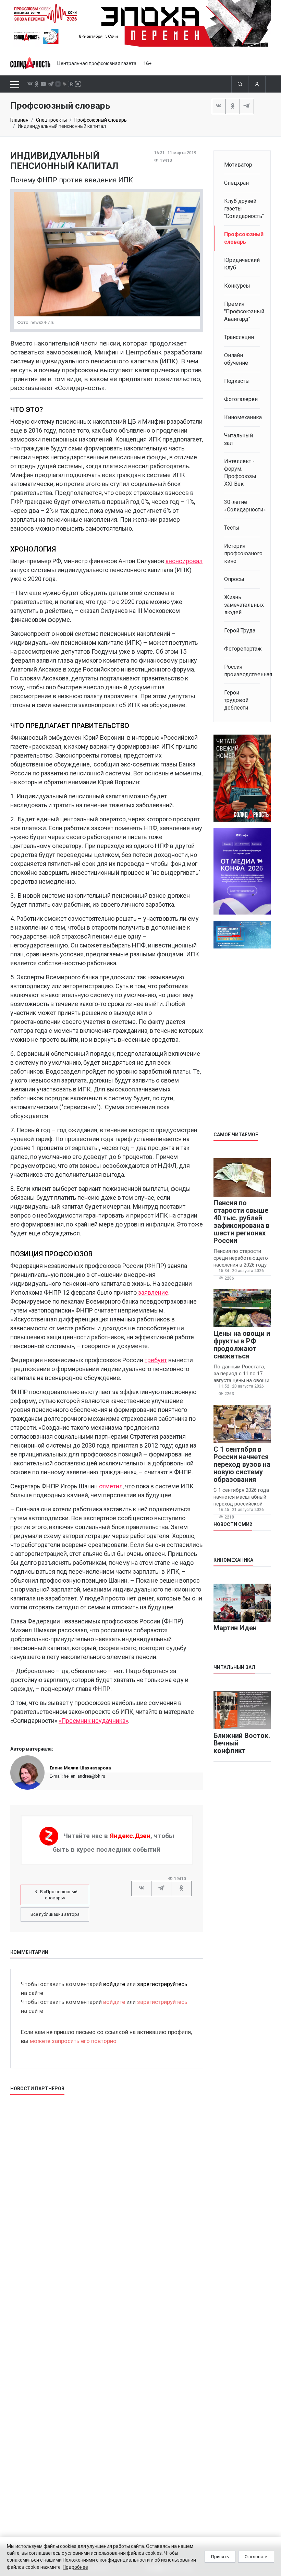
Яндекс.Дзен (130, 1835)
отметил (111, 1486)
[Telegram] (247, 106)
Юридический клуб (242, 264)
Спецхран (236, 183)
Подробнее (75, 2567)
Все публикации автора (55, 1914)
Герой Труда (240, 631)
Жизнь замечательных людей (242, 605)
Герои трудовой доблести (236, 700)
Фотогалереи (241, 399)
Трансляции (239, 337)
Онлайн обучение (236, 359)
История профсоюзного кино (242, 553)
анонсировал (184, 561)
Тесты (232, 528)
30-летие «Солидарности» (242, 506)
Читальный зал (239, 439)
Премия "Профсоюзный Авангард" (242, 311)
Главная (19, 120)
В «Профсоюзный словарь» (59, 1895)
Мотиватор (238, 165)
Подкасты (237, 381)
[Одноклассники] (233, 106)
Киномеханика (242, 417)
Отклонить (256, 2557)
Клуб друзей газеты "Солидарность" (242, 209)
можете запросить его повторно (73, 2041)
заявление (152, 1292)
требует (156, 1360)
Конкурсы (237, 286)
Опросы (234, 579)
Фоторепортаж (242, 649)
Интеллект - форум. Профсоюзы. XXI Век (241, 473)
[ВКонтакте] (219, 106)
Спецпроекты (51, 120)
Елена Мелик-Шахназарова (80, 1768)
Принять (220, 2557)
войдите (114, 1984)
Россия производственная (242, 671)
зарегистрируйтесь (162, 1984)
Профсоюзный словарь (101, 120)
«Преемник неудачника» (93, 1721)
